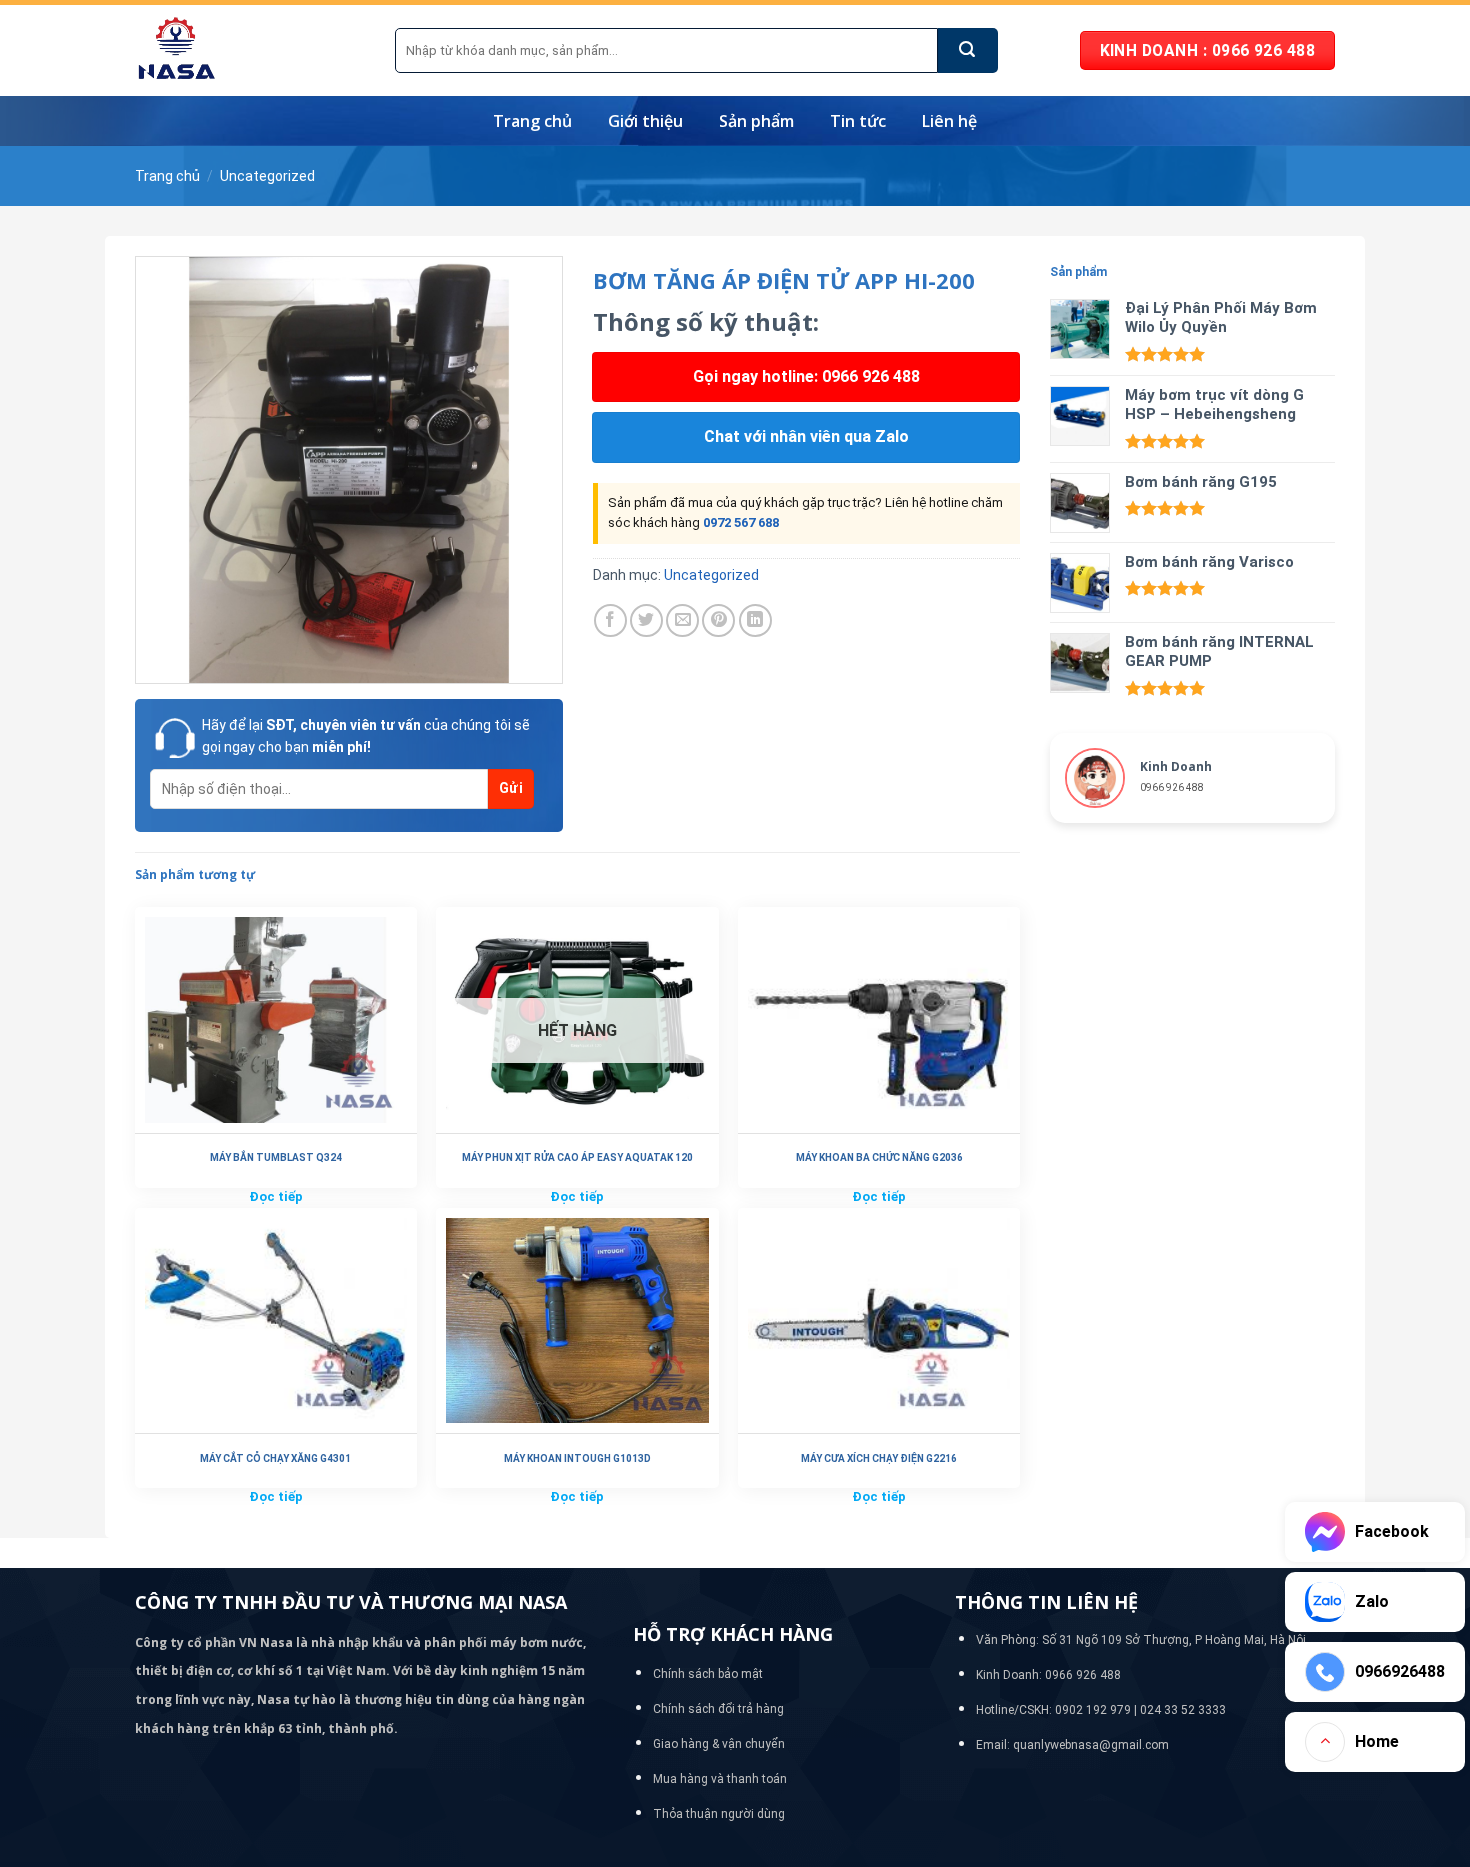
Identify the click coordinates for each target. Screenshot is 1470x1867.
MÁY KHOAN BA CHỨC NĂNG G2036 (879, 1157)
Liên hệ (949, 121)
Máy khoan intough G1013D (577, 1458)
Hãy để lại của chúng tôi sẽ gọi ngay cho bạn (366, 736)
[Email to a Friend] (682, 620)
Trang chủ (532, 121)
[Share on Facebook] (610, 620)
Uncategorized (267, 176)
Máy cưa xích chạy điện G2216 (879, 1458)
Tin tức (858, 121)
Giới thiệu (645, 121)
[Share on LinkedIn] (755, 620)
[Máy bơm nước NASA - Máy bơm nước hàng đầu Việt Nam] (250, 50)
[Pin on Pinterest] (718, 620)
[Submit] (968, 50)
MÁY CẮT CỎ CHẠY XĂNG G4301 (275, 1458)
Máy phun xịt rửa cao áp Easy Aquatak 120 (577, 1157)
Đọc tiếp (276, 1196)
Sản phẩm (756, 121)
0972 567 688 (741, 522)
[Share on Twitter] (646, 620)
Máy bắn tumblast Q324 (276, 1157)
